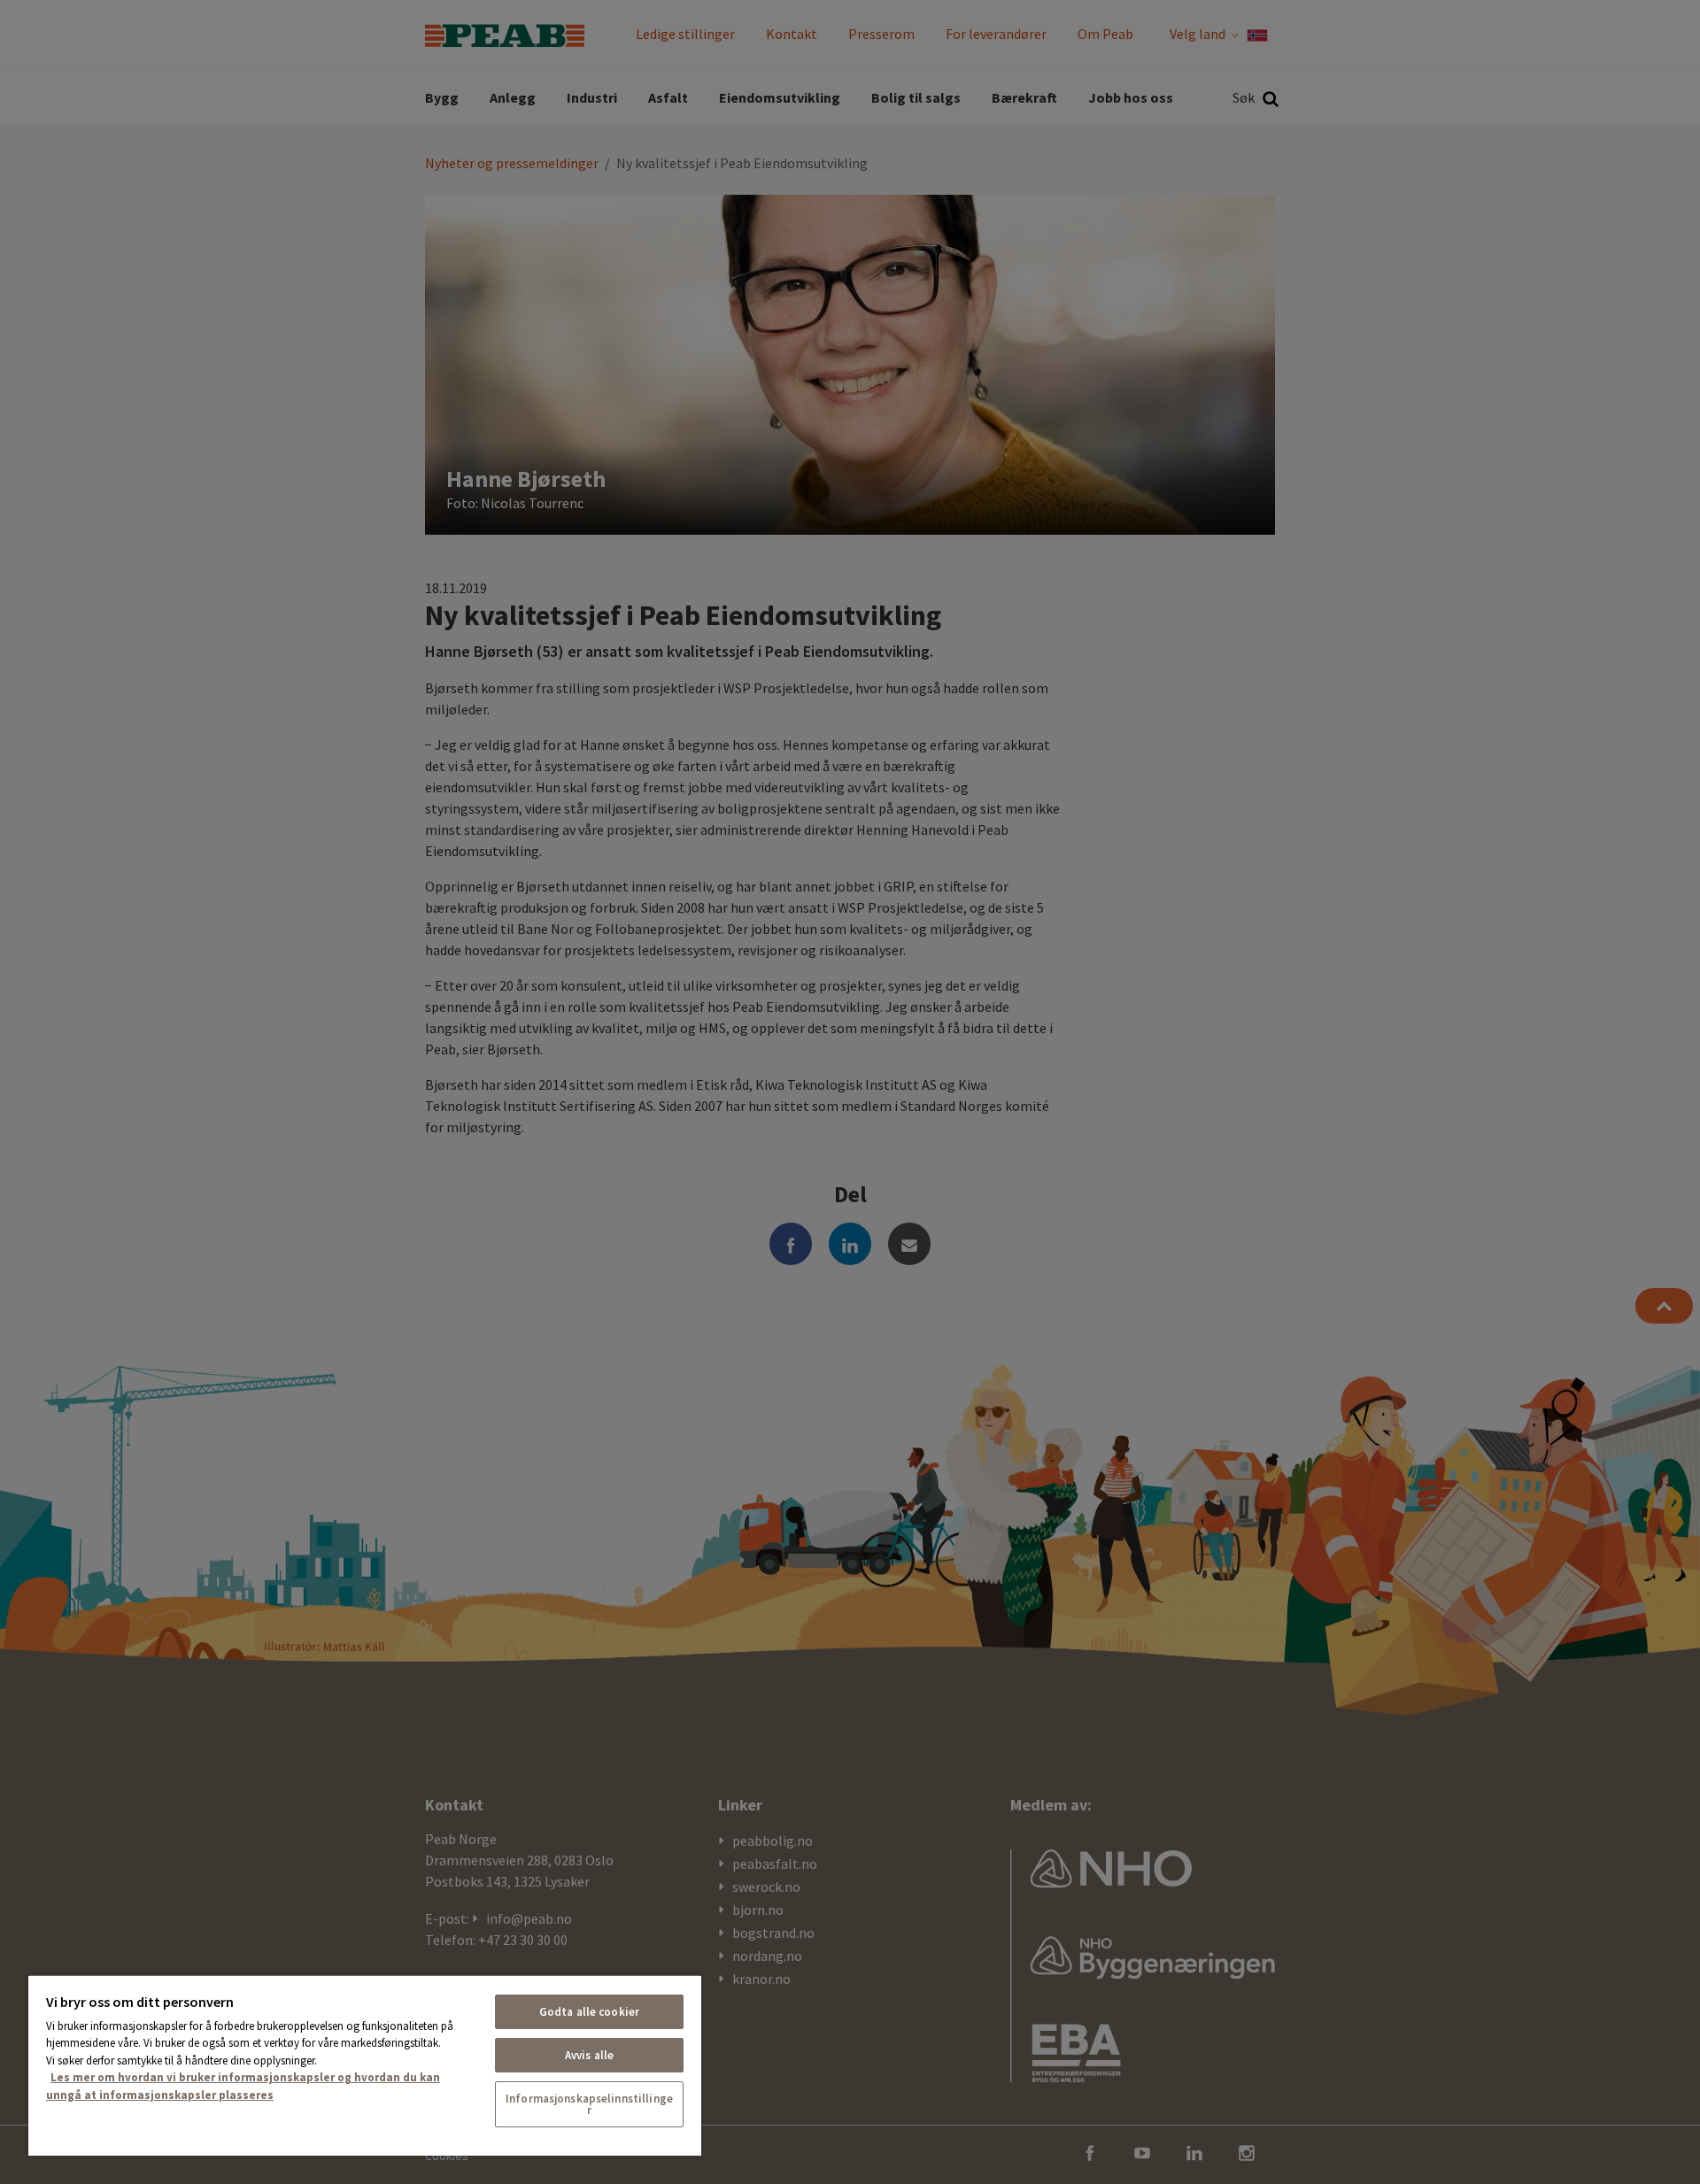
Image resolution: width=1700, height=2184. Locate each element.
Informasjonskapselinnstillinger (589, 2104)
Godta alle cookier (589, 2012)
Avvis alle (589, 2055)
